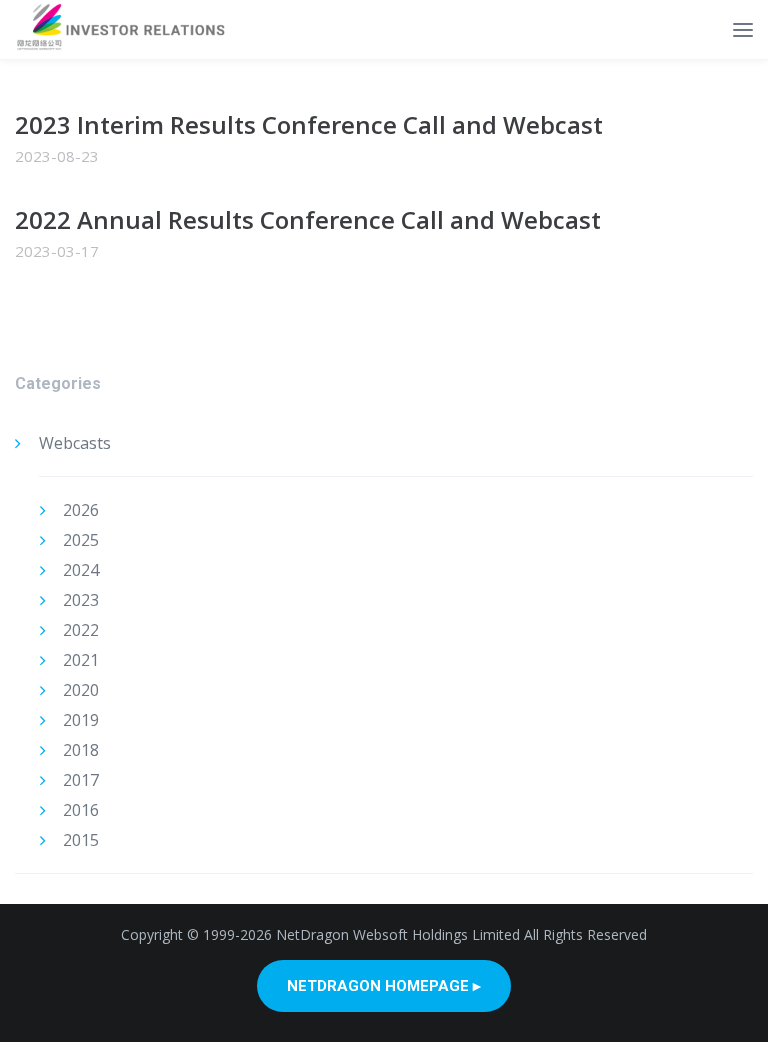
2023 (81, 600)
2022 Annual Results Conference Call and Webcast (308, 219)
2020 (81, 690)
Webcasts (75, 443)
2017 (81, 780)
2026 (81, 510)
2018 (81, 750)
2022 (81, 630)
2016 (81, 810)
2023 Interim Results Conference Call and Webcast (309, 124)
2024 (81, 570)
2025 (81, 540)
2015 (81, 840)
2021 (81, 660)
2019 (81, 720)
